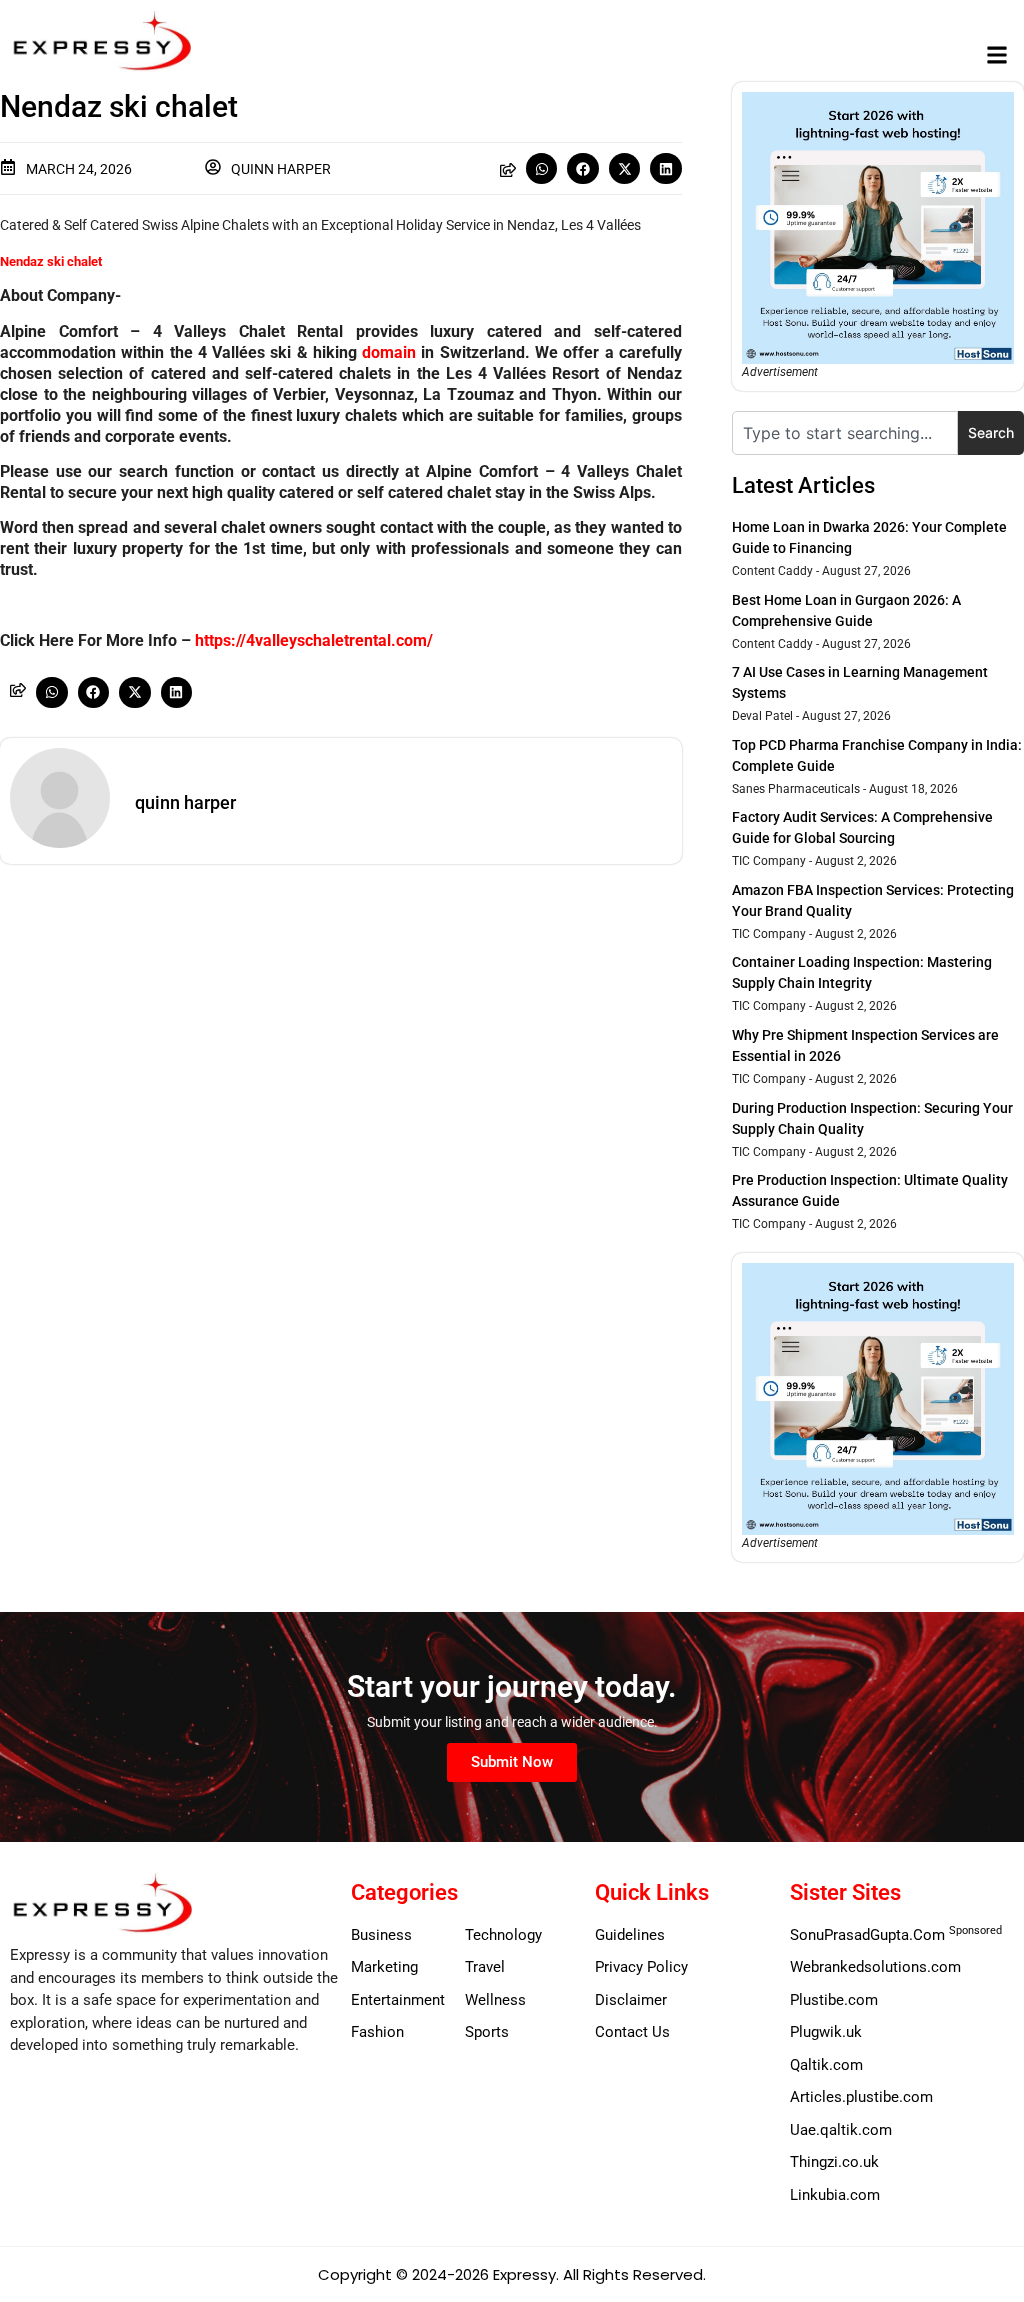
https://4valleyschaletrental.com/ (314, 640)
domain (389, 352)
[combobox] (845, 433)
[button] (997, 55)
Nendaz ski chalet (51, 261)
